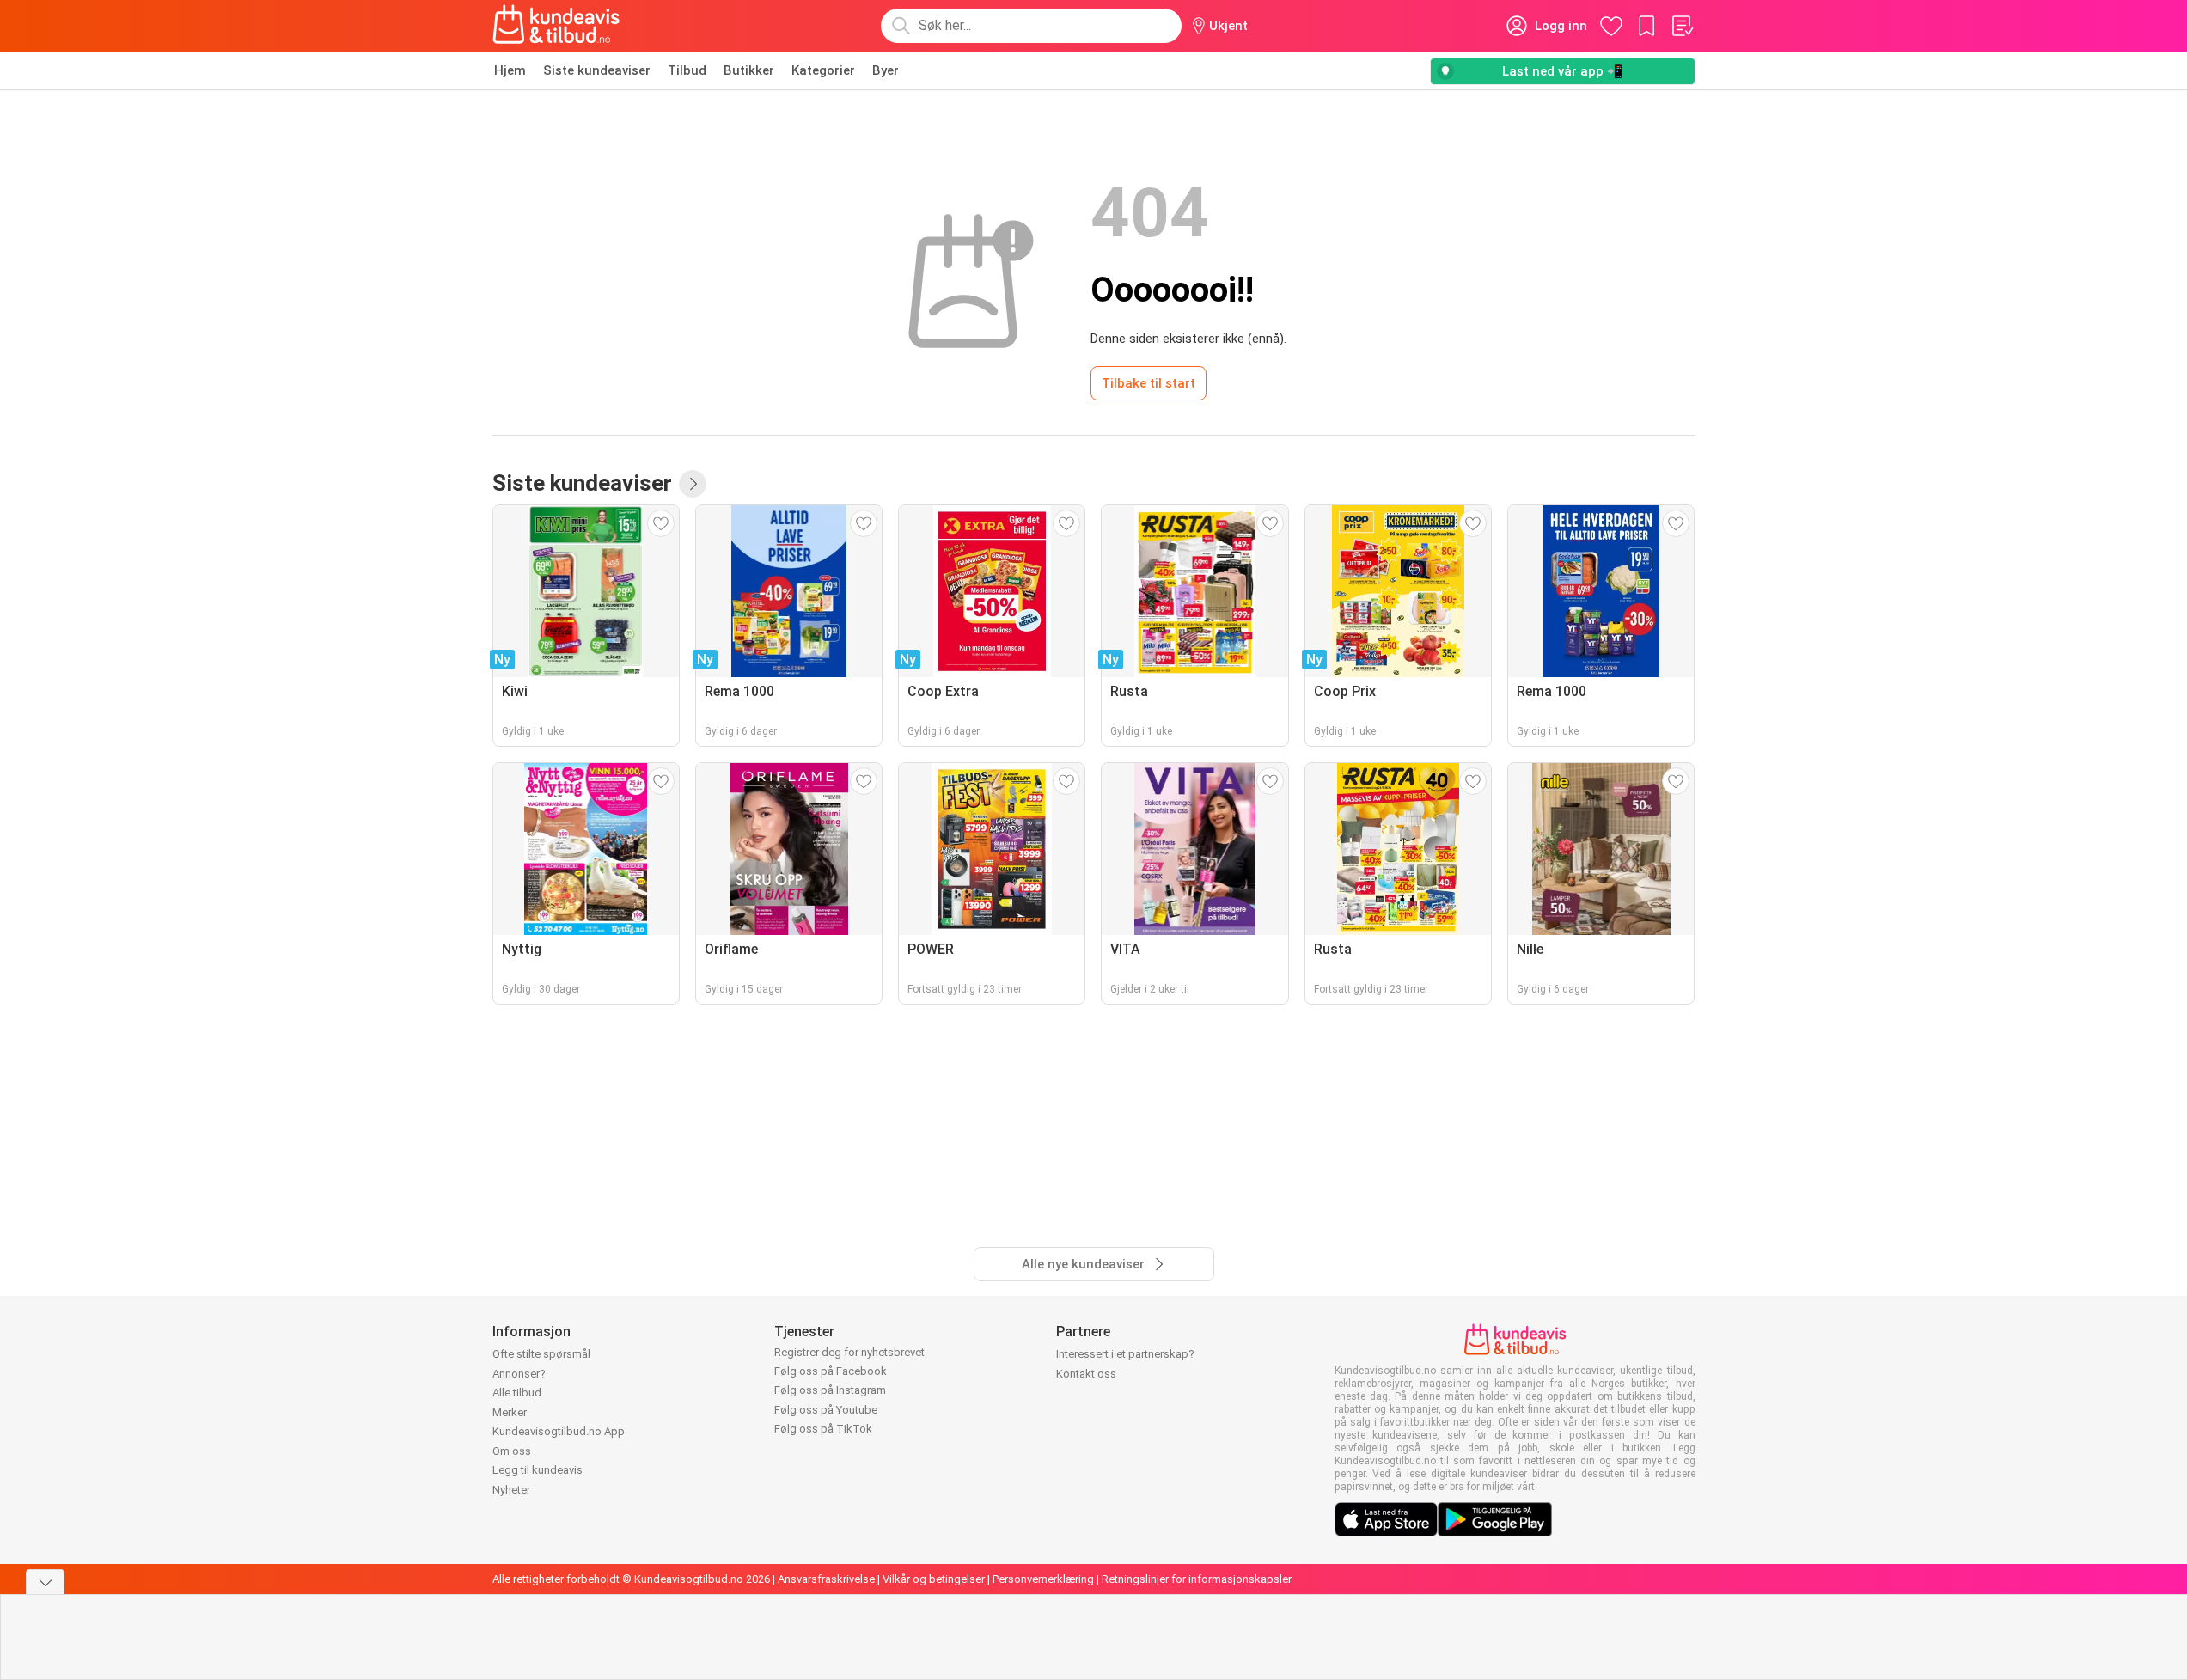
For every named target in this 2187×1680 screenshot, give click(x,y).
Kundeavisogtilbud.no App (559, 1431)
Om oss (512, 1451)
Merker (510, 1412)
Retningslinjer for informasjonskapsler (1197, 1579)
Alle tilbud (517, 1393)
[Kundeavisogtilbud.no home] (556, 26)
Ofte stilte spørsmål (541, 1354)
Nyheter (511, 1490)
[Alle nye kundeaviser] (693, 484)
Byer (886, 70)
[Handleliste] (1682, 26)
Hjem (510, 70)
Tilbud (687, 70)
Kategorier (823, 70)
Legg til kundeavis (538, 1470)
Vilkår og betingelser (934, 1579)
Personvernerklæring (1043, 1579)
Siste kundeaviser (597, 70)
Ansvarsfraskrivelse (826, 1579)
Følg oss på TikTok (823, 1429)
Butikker (749, 70)
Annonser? (519, 1374)
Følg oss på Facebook (831, 1371)
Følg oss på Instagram (830, 1390)
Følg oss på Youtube (826, 1410)
